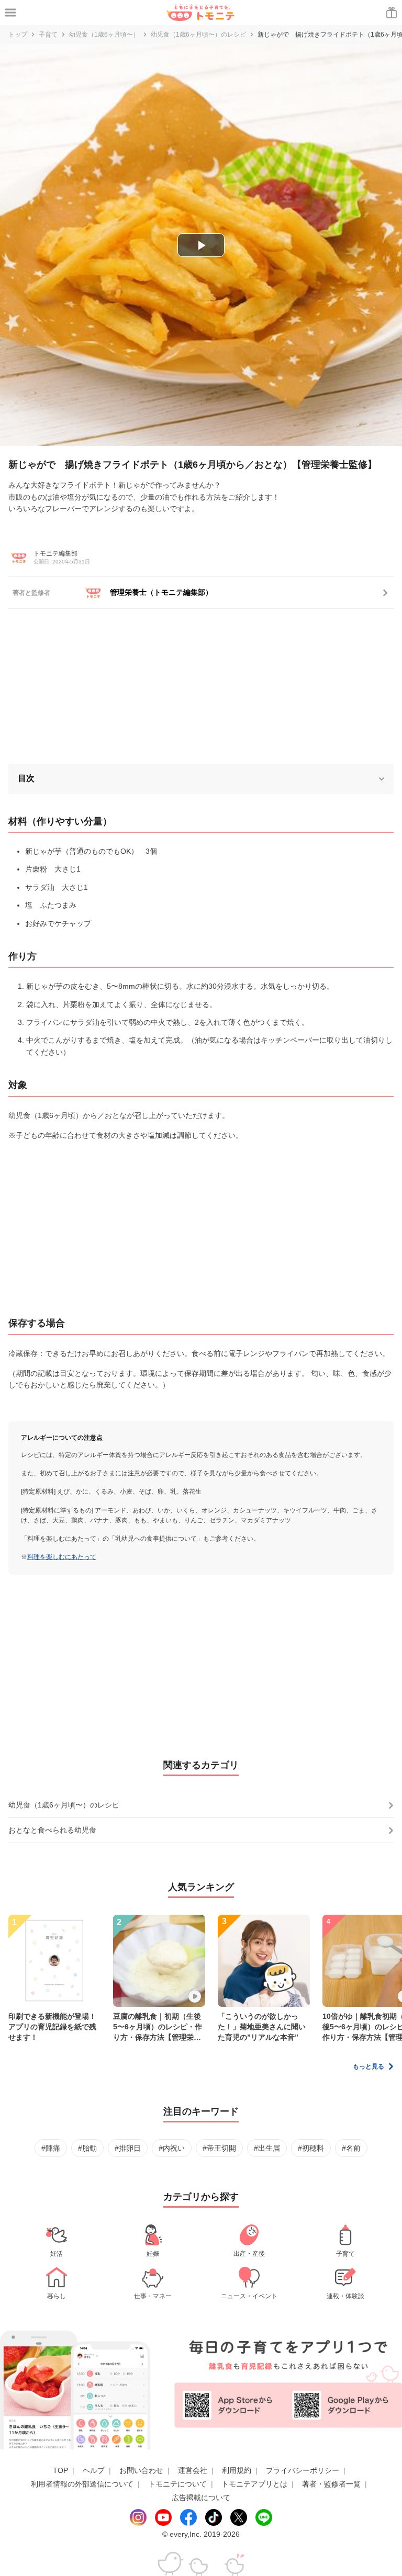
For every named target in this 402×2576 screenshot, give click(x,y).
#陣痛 (51, 2148)
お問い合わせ (141, 2470)
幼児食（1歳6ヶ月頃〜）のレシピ (198, 35)
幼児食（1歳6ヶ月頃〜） (104, 35)
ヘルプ (94, 2470)
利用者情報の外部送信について (82, 2484)
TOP (60, 2470)
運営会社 (193, 2470)
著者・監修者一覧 (331, 2484)
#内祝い (172, 2148)
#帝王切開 (219, 2148)
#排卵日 (128, 2148)
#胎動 (87, 2148)
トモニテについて (177, 2484)
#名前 (351, 2148)
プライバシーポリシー (303, 2470)
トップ (18, 35)
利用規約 (237, 2470)
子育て (48, 35)
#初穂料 (311, 2148)
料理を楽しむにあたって (62, 1557)
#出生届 (267, 2148)
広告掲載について (201, 2498)
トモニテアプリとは (254, 2484)
